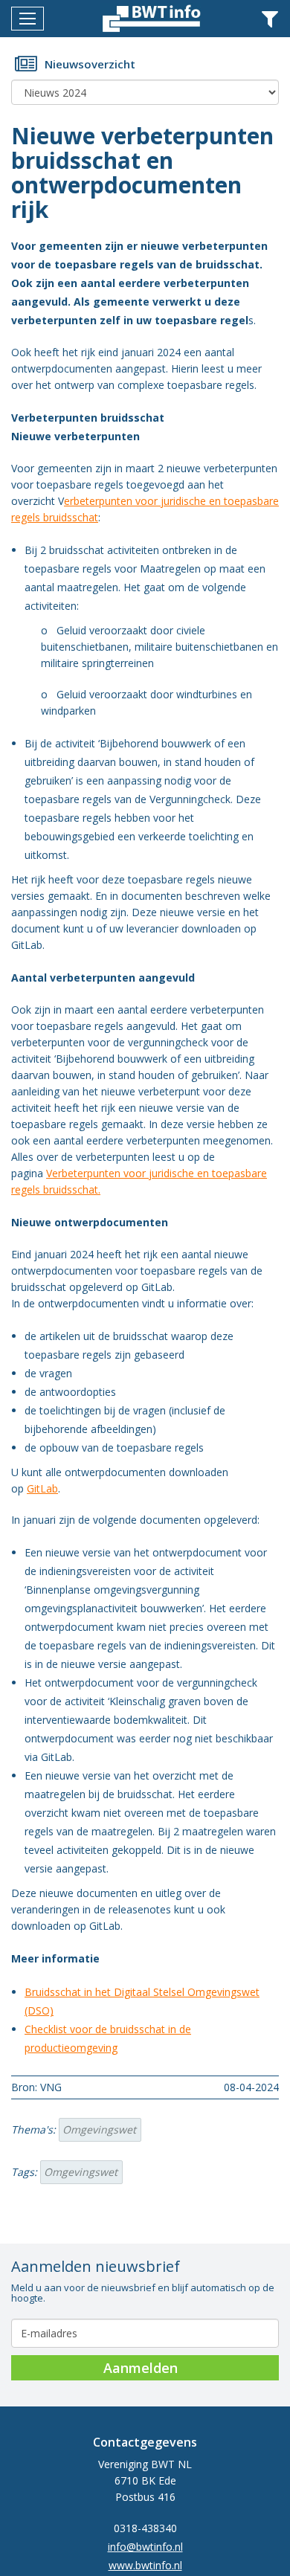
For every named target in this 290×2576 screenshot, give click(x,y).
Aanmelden (141, 2368)
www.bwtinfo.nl (145, 2565)
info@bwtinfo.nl (145, 2547)
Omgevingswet (99, 2129)
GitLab (42, 1488)
